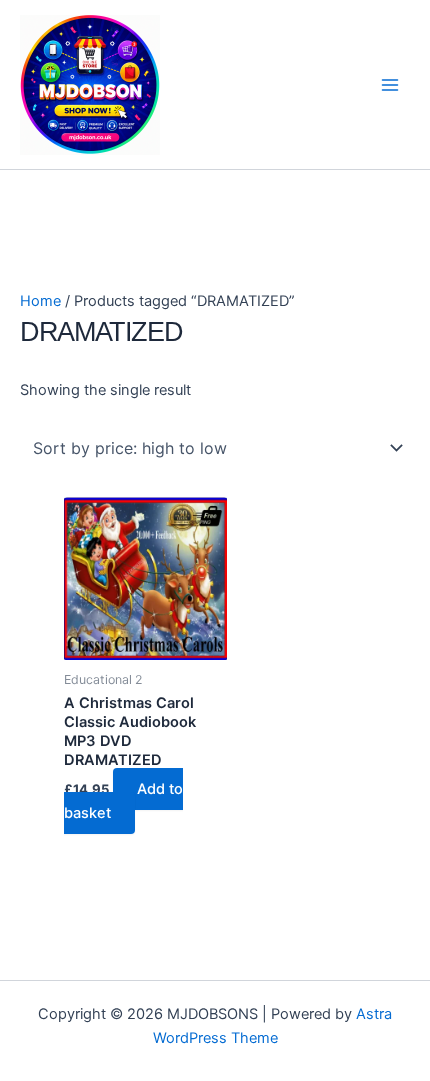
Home (40, 301)
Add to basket (123, 801)
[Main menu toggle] (390, 84)
